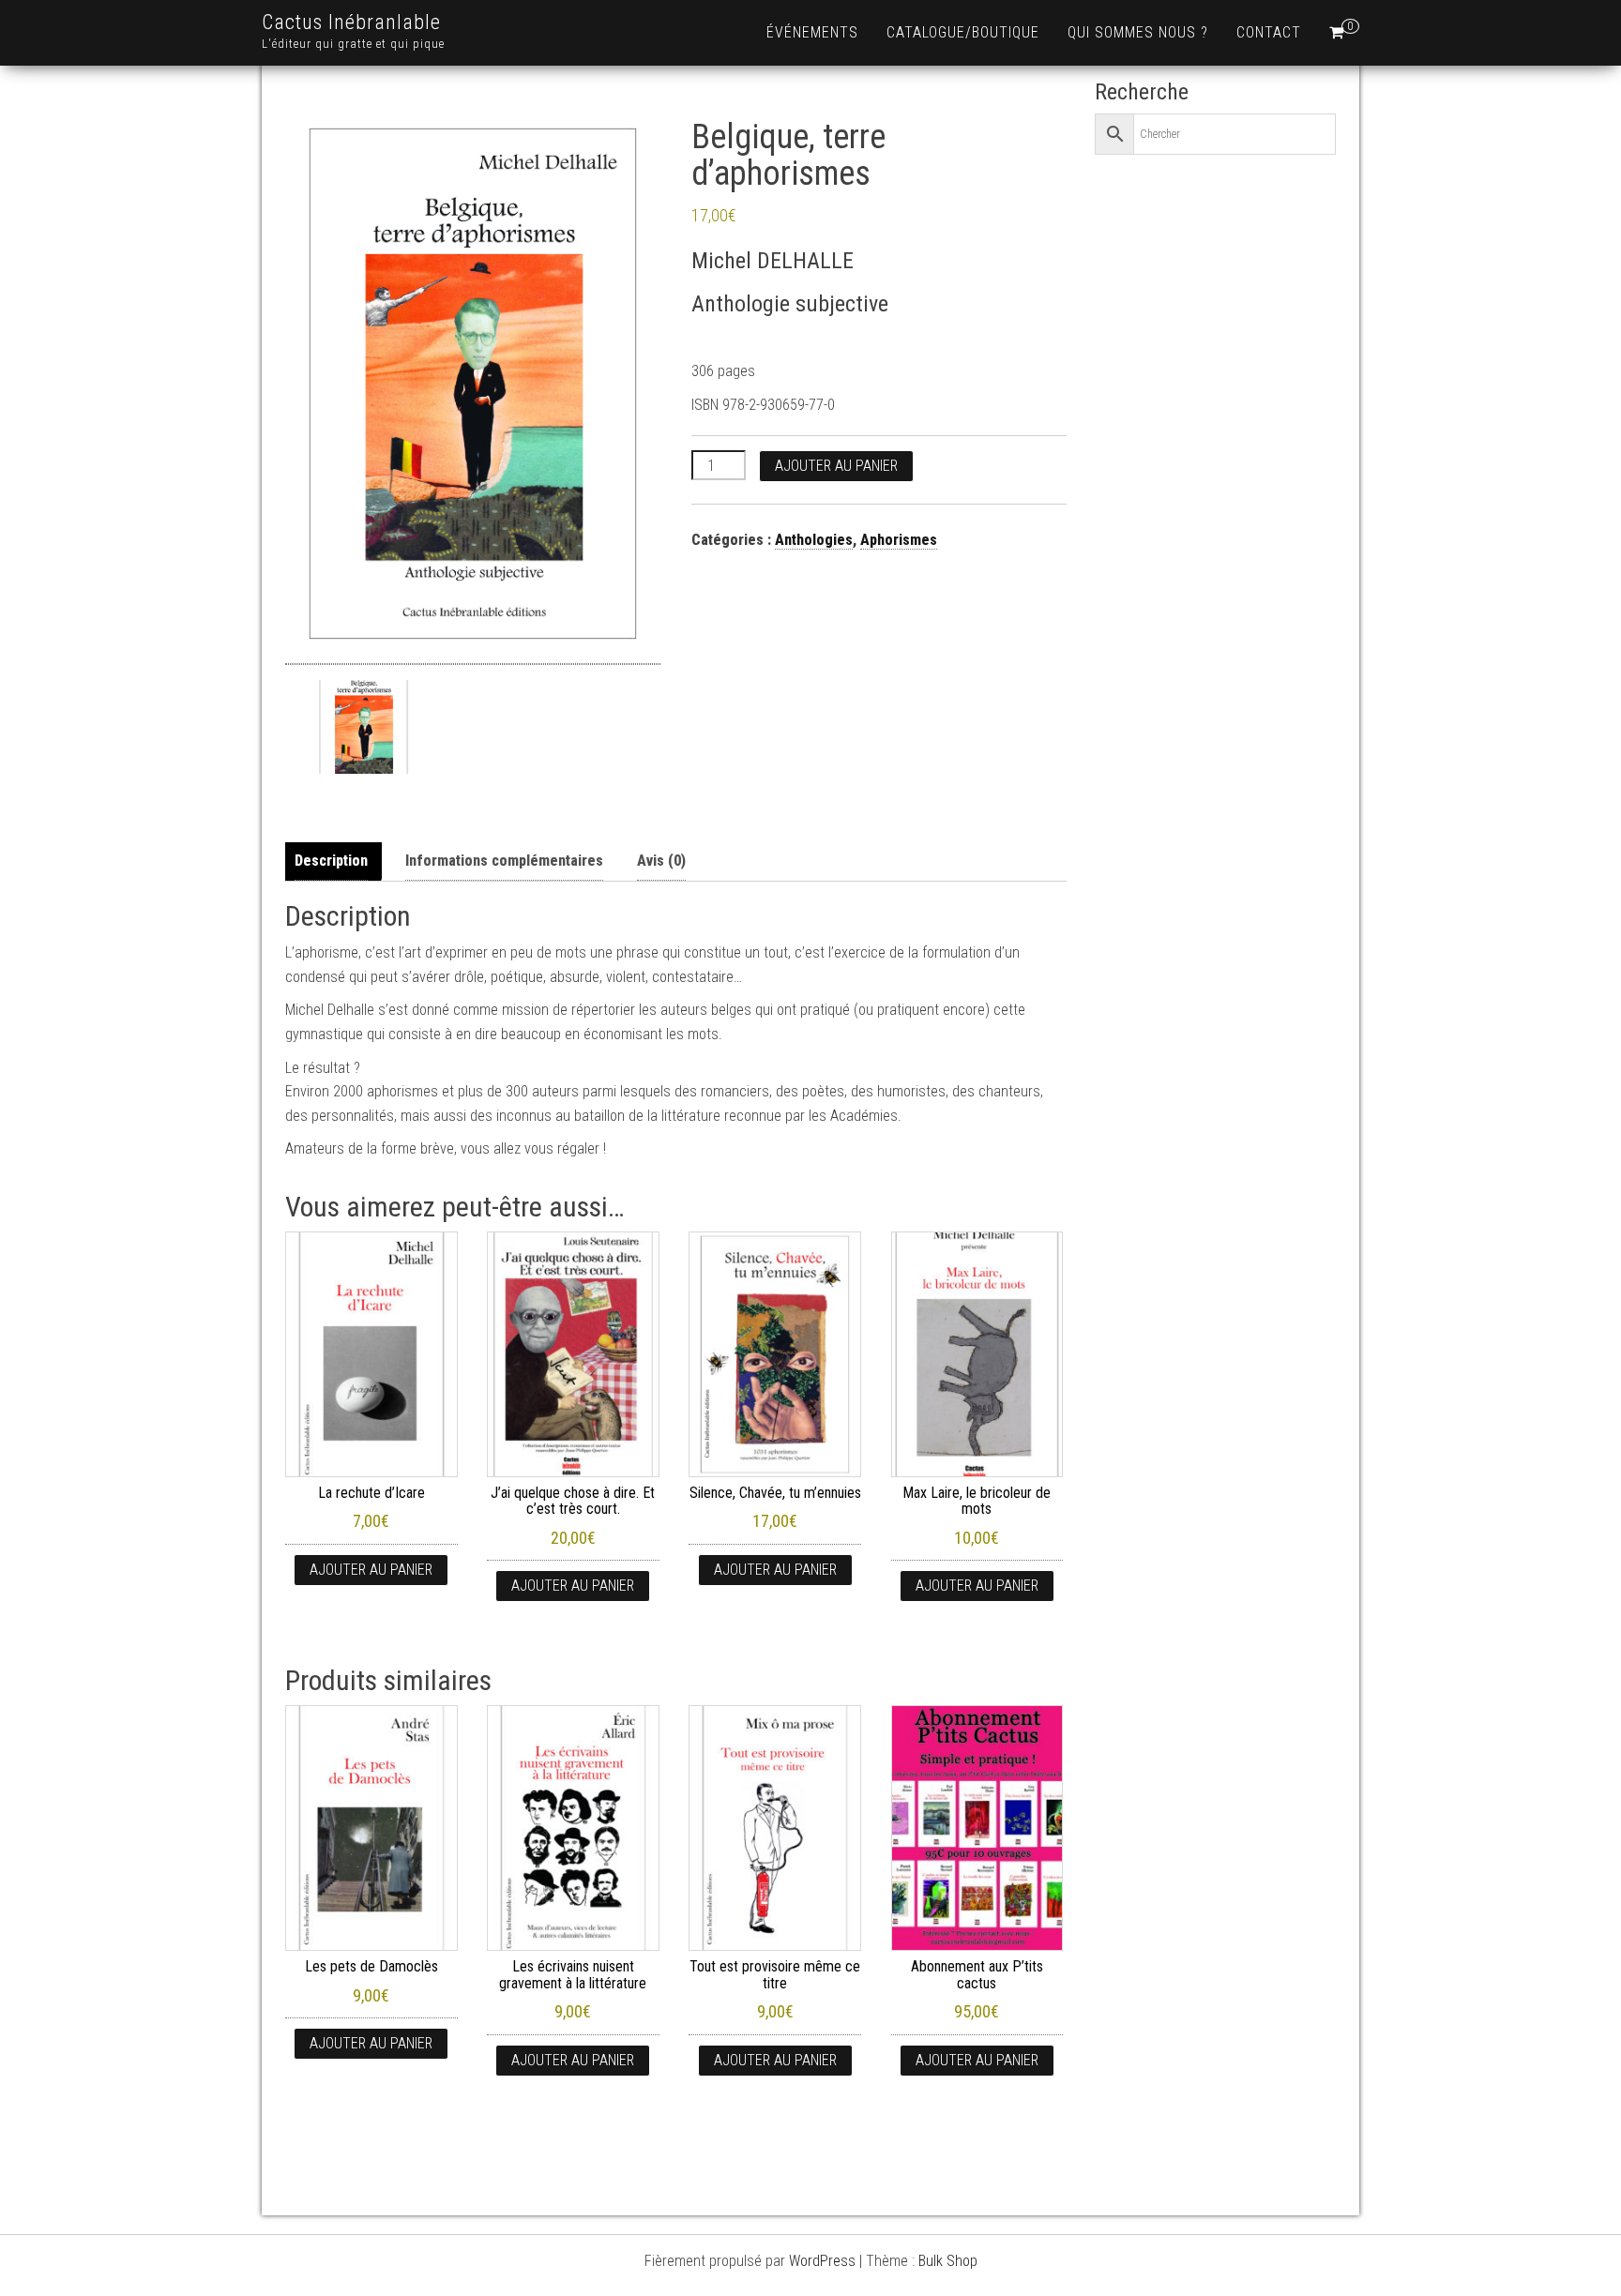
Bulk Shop (948, 2261)
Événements (812, 32)
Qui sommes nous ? (1138, 32)
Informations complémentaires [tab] (504, 861)
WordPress (822, 2261)
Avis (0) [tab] (661, 861)
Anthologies (814, 540)
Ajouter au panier (836, 466)
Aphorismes (899, 540)
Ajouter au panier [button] (371, 1570)
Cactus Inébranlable (351, 22)
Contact (1269, 32)
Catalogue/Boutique (963, 32)
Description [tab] (331, 861)
